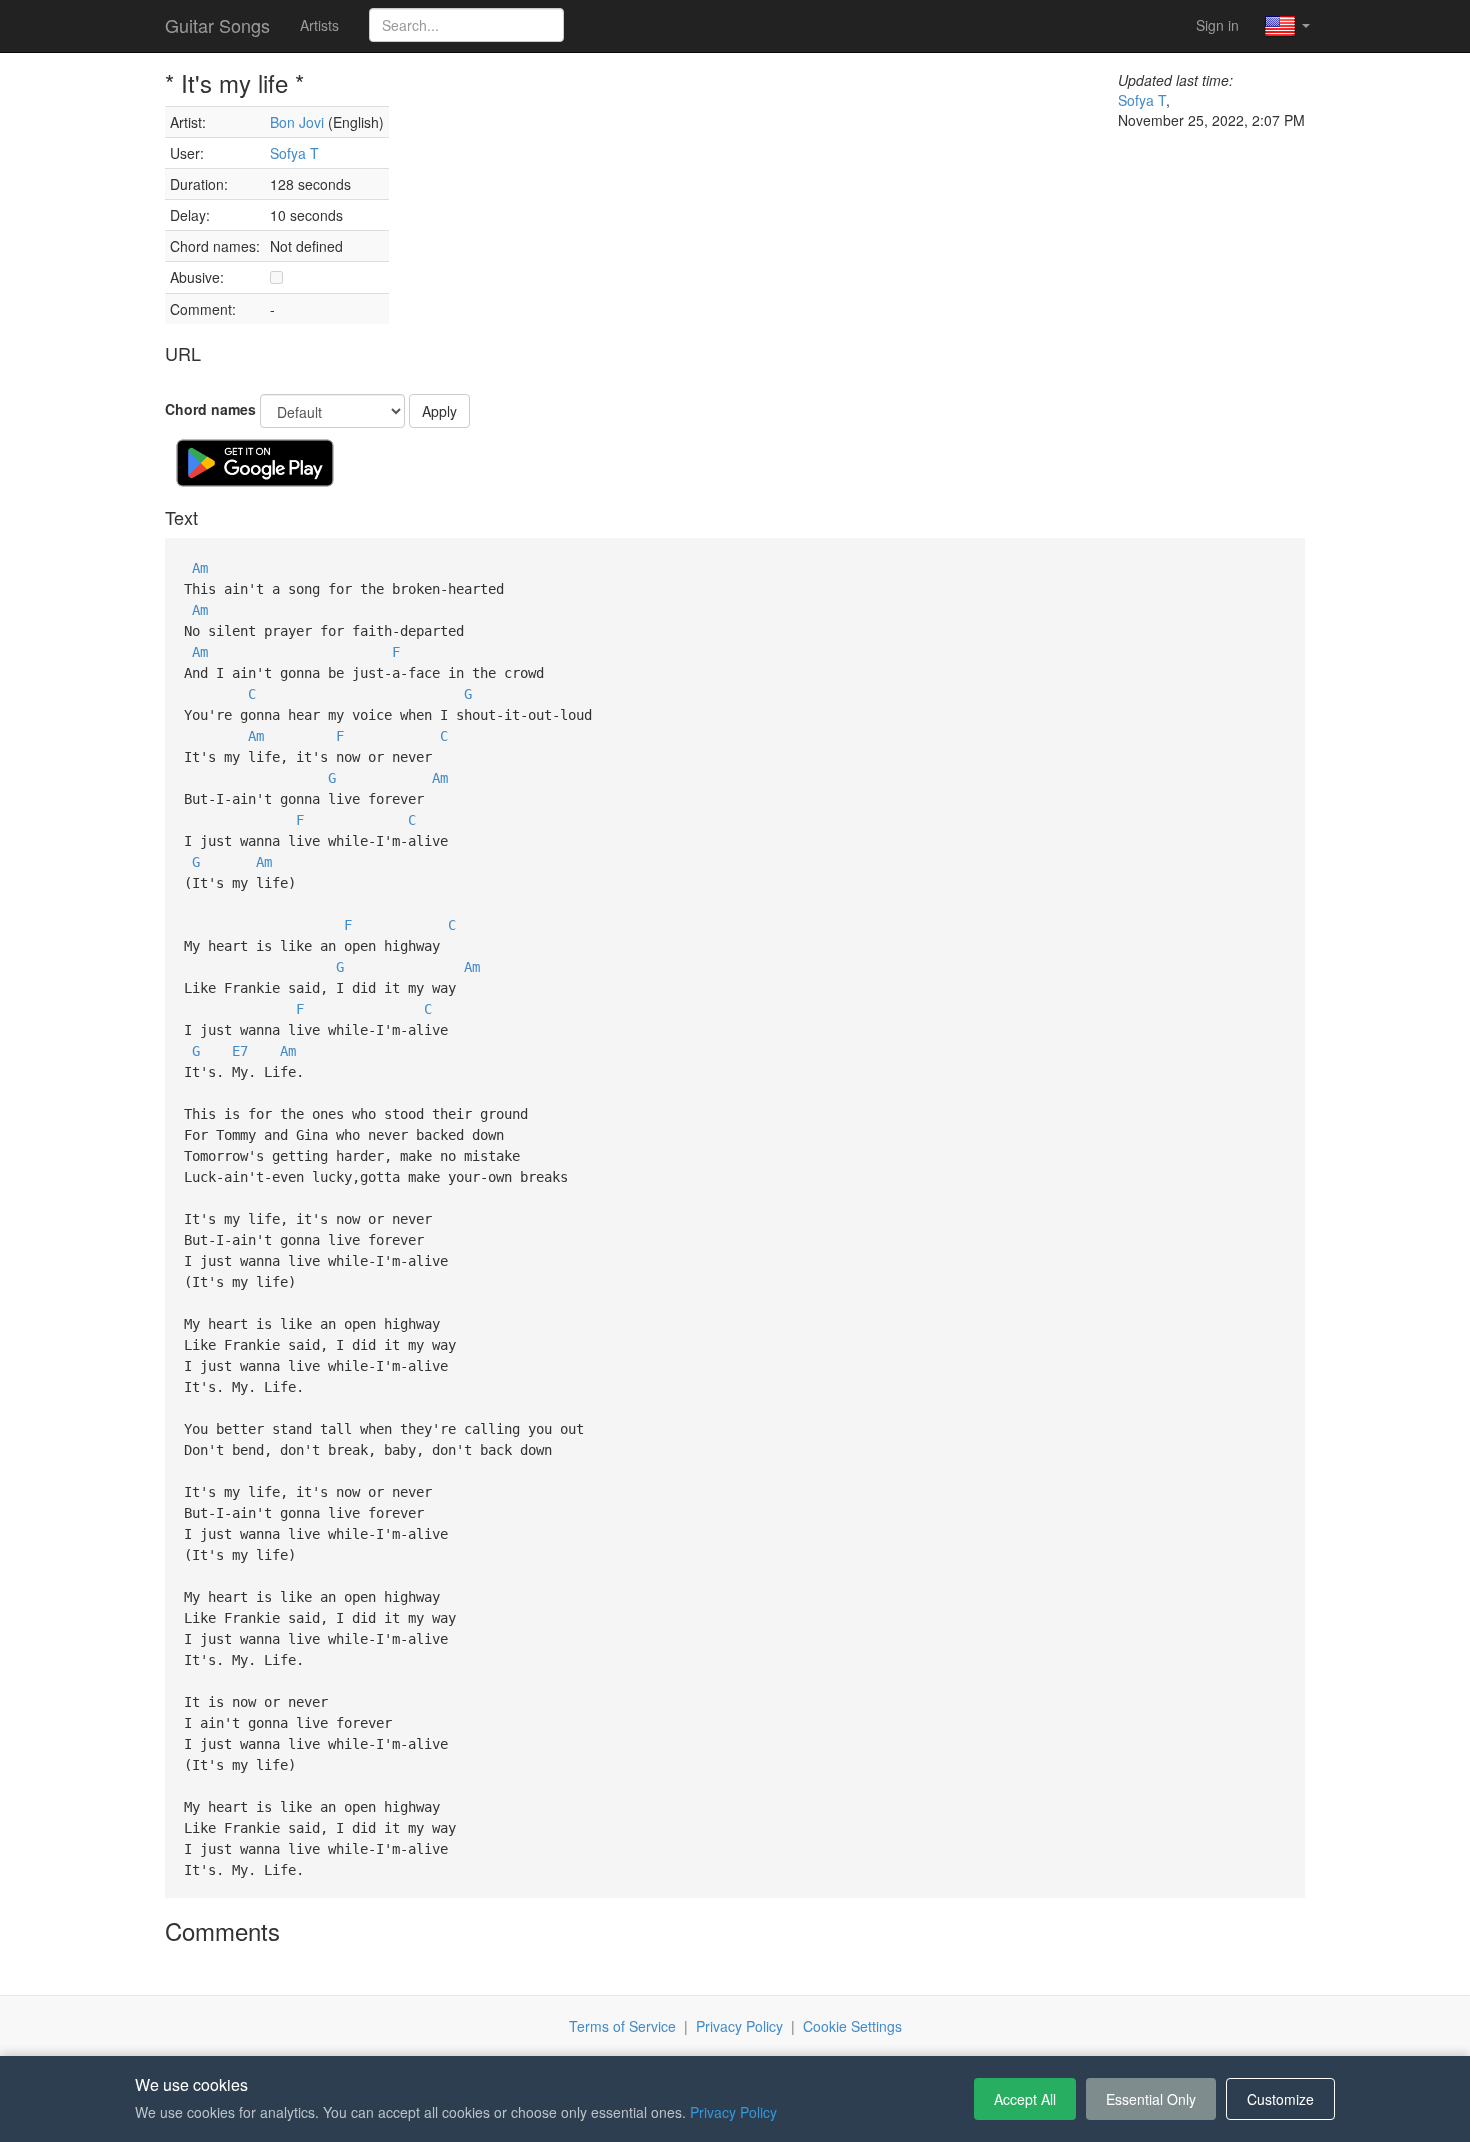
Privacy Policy (739, 2026)
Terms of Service (622, 2026)
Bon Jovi (297, 122)
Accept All (1025, 2099)
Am (200, 568)
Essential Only (1151, 2099)
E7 (240, 1051)
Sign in (1217, 25)
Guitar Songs (217, 25)
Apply (439, 411)
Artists (319, 25)
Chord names (210, 409)
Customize (1280, 2099)
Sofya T (294, 153)
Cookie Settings (852, 2026)
